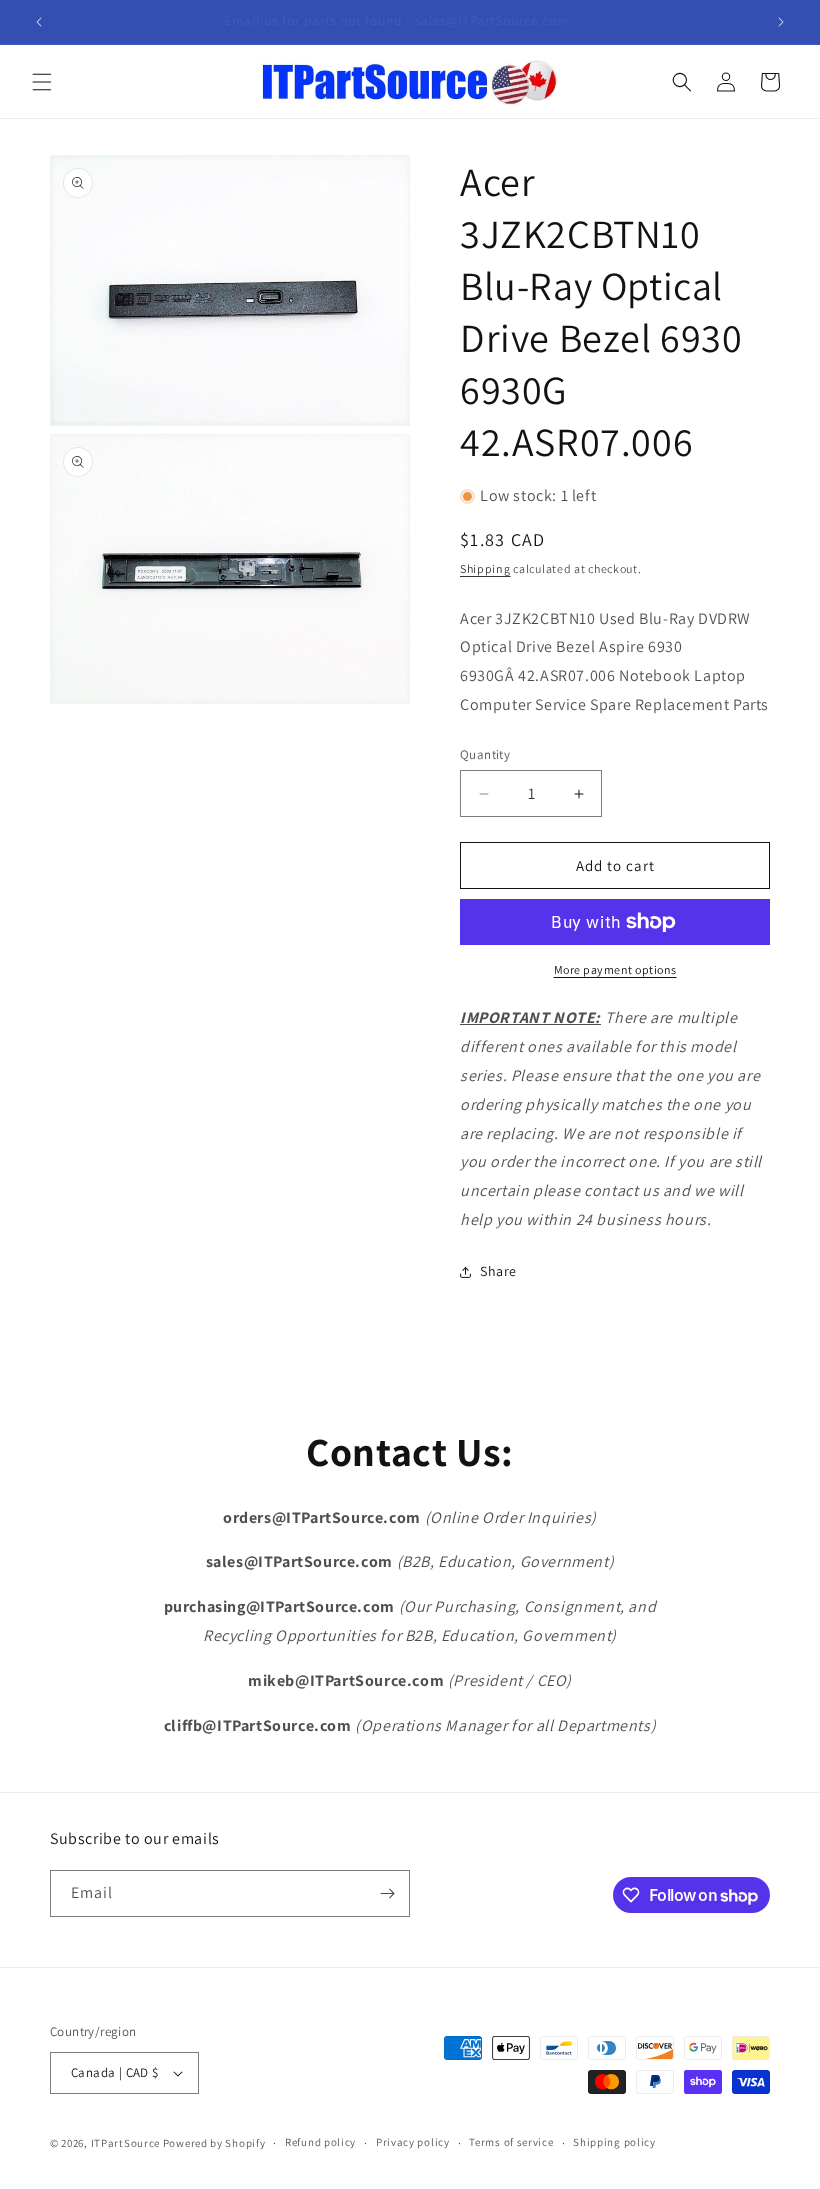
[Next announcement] (781, 22)
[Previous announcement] (39, 22)
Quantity (485, 754)
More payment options (615, 969)
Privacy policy (413, 2142)
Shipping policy (614, 2142)
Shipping (485, 568)
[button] (42, 82)
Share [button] (498, 1271)
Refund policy (320, 2142)
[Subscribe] (387, 1893)
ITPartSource (125, 2143)
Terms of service (511, 2142)
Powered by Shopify (214, 2143)
